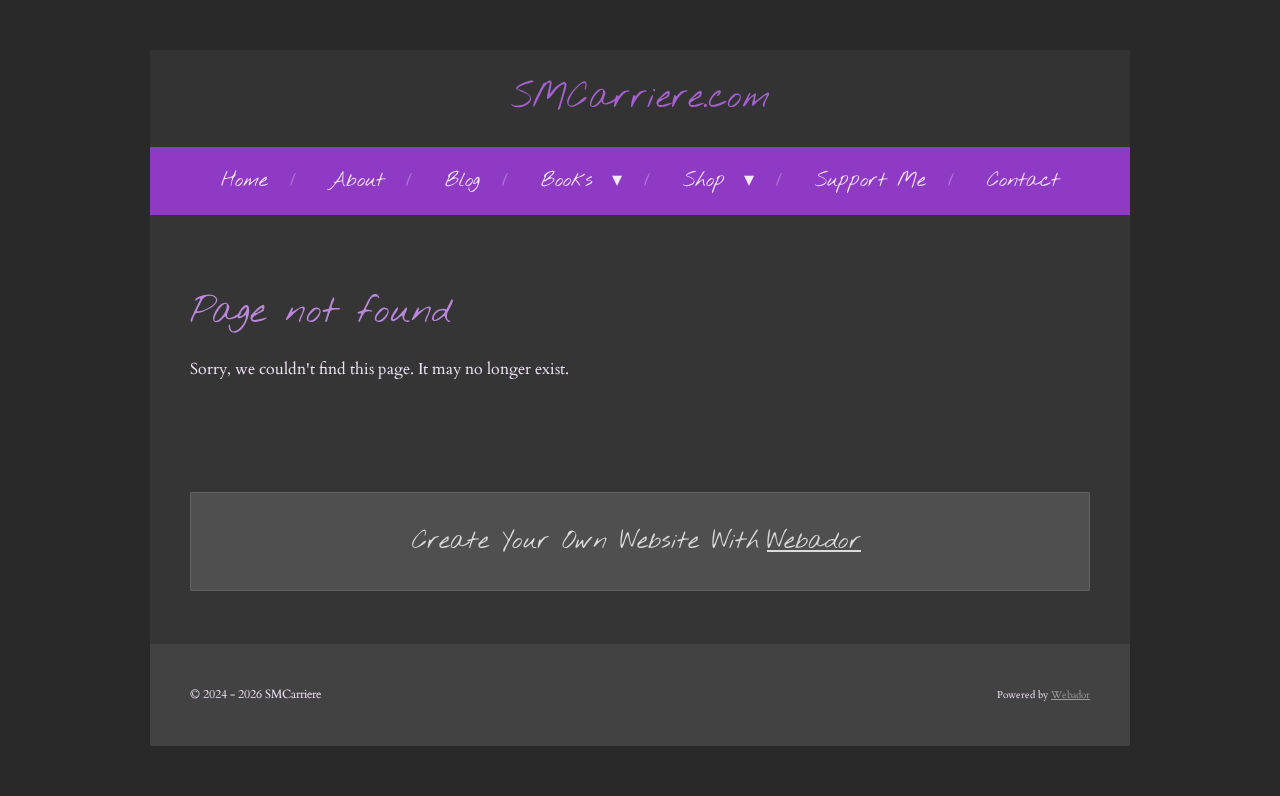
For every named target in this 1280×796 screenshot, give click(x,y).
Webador (814, 541)
